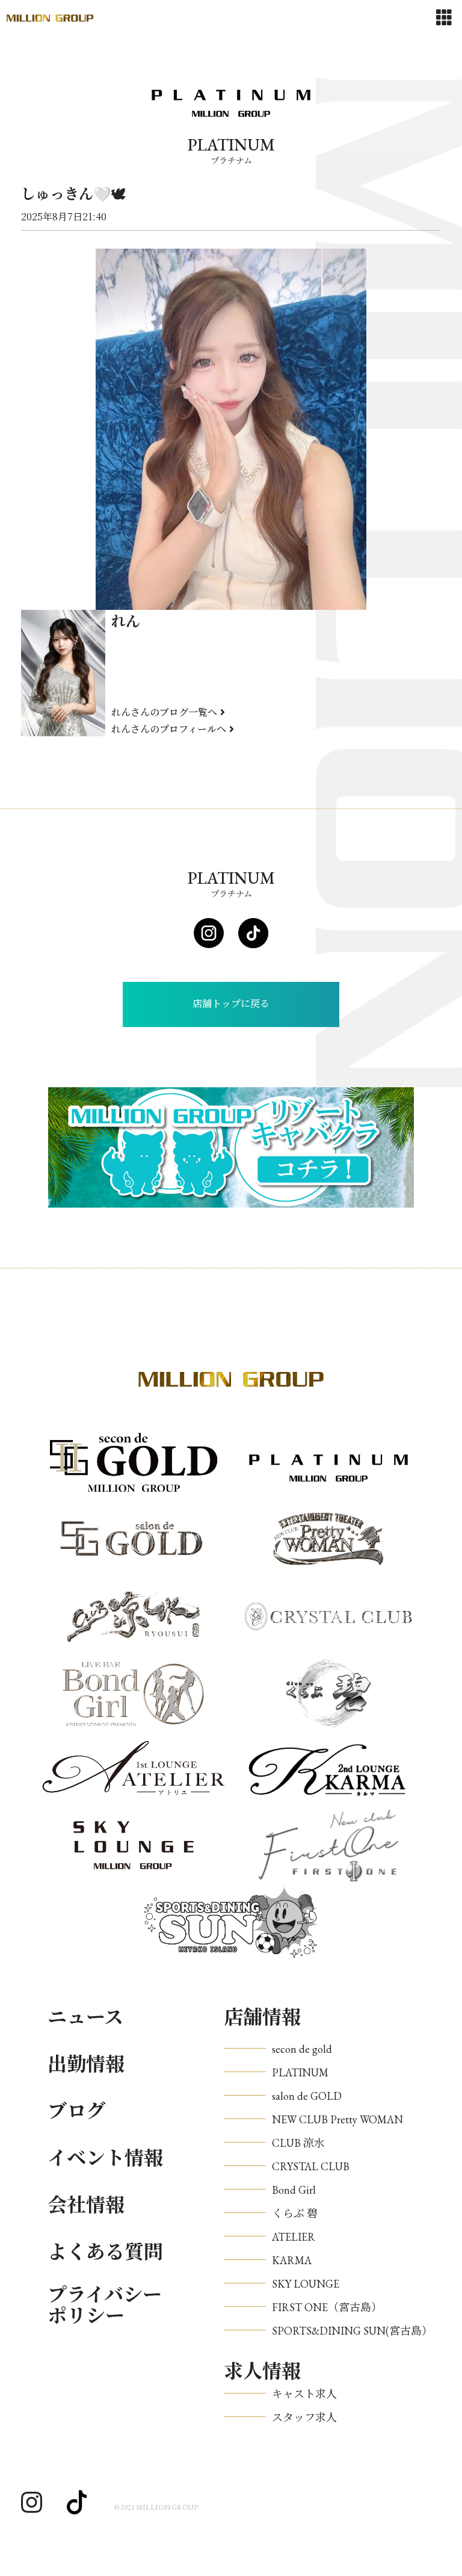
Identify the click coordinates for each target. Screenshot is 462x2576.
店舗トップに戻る (231, 1004)
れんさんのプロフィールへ (169, 729)
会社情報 (86, 2205)
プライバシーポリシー (105, 2306)
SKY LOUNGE (306, 2284)
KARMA (292, 2260)
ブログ (76, 2111)
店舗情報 (262, 2017)
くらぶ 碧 (295, 2213)
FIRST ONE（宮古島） (327, 2307)
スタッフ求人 (304, 2417)
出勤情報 (86, 2064)
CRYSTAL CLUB (311, 2166)
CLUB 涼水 (298, 2143)
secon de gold (302, 2049)
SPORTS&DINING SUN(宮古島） (352, 2331)
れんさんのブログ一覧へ (164, 712)
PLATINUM (300, 2072)
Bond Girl (294, 2190)
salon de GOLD (307, 2096)
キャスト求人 (304, 2394)
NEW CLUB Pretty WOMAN (337, 2119)
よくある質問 (105, 2252)
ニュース (85, 2017)
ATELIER (294, 2237)
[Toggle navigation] (444, 18)
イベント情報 (105, 2158)
